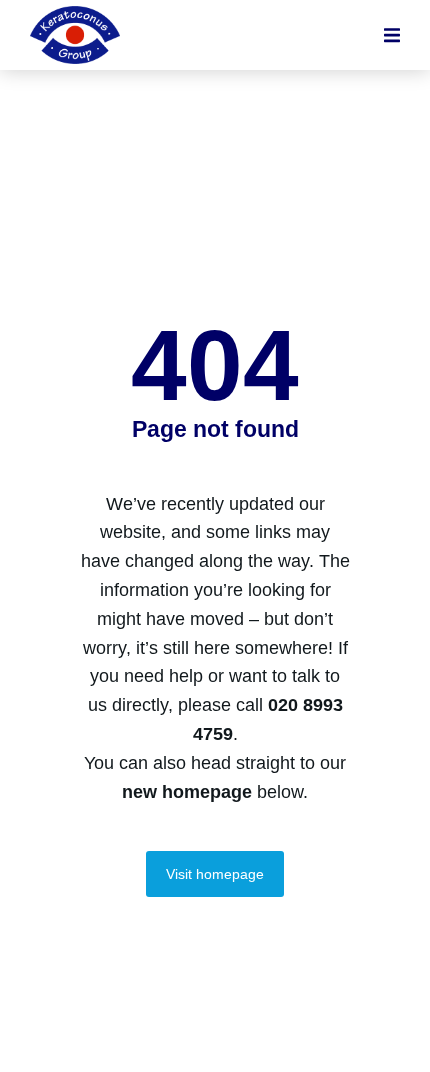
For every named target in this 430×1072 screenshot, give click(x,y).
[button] (392, 35)
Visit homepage (215, 874)
